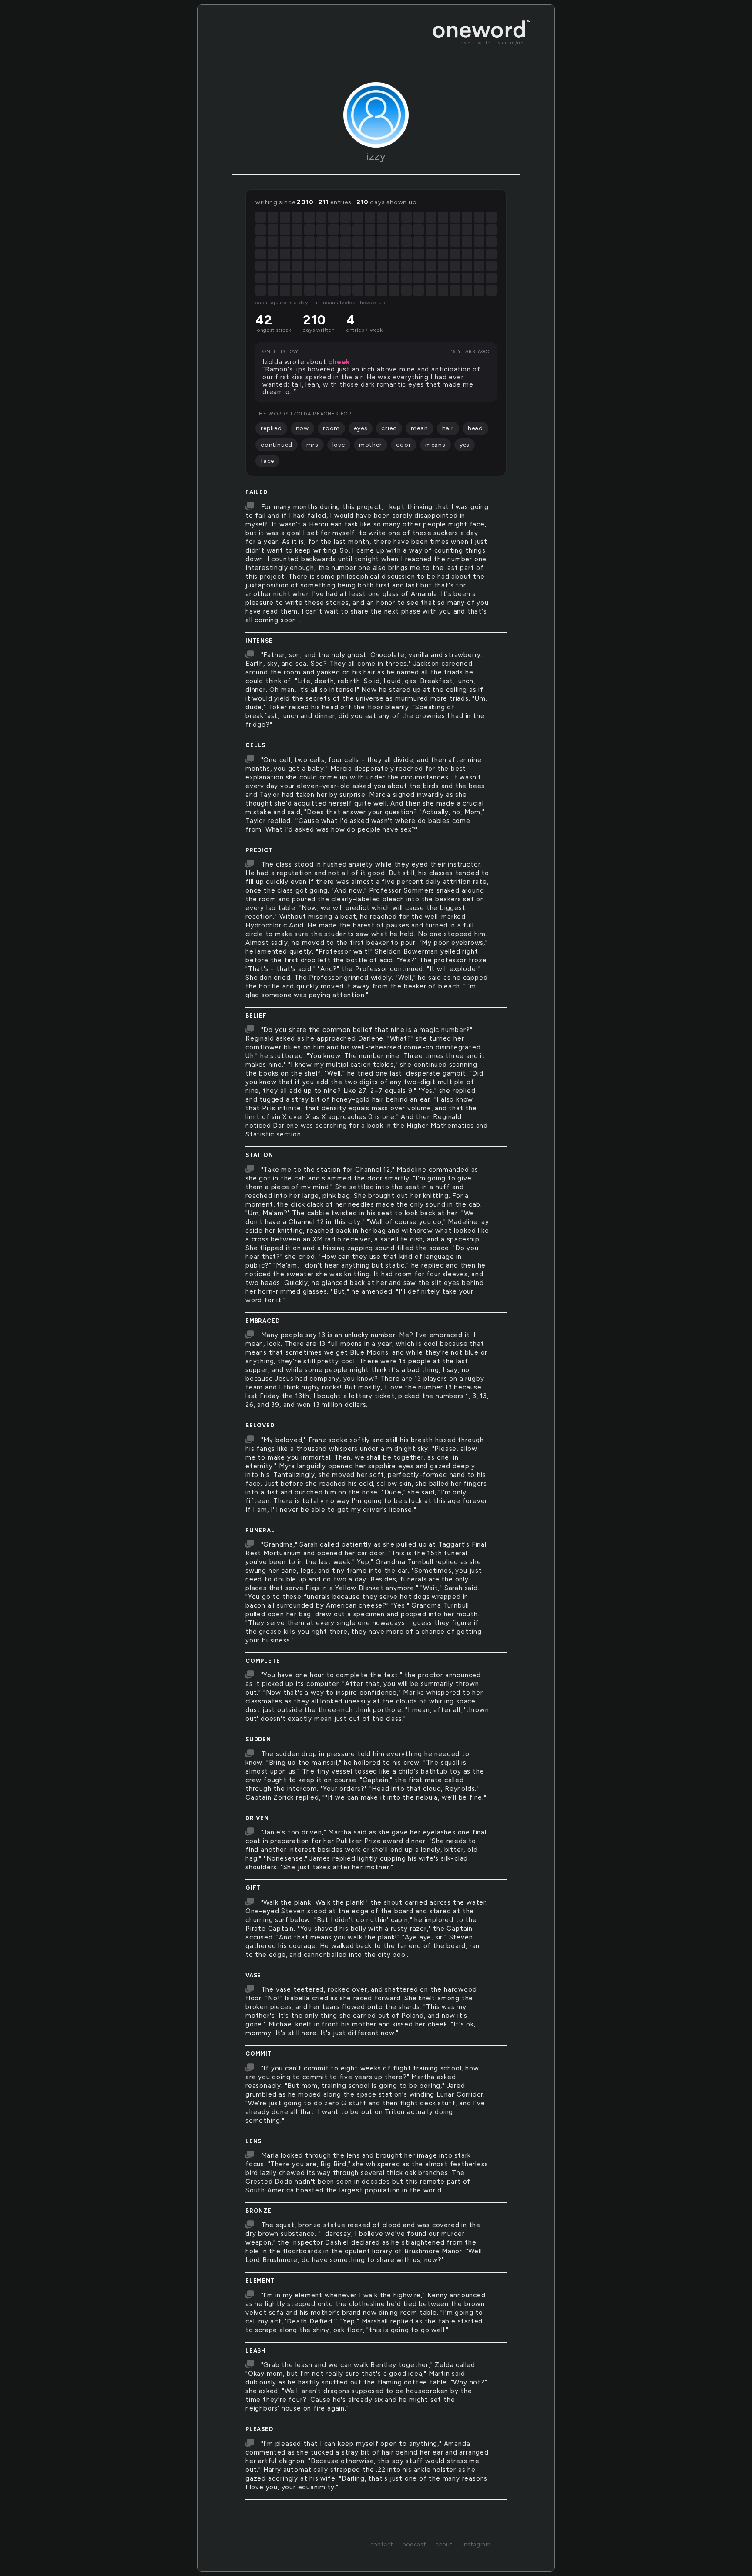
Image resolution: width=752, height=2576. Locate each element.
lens (253, 2141)
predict (259, 850)
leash (256, 2351)
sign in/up (511, 43)
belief (256, 1016)
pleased (259, 2429)
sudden (258, 1739)
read (466, 43)
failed (257, 492)
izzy (376, 156)
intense (259, 641)
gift (253, 1888)
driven (257, 1818)
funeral (260, 1530)
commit (259, 2054)
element (260, 2281)
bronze (258, 2211)
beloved (260, 1425)
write (484, 43)
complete (263, 1661)
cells (255, 745)
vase (253, 1975)
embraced (262, 1321)
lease (255, 2508)
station (259, 1155)
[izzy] (376, 115)
